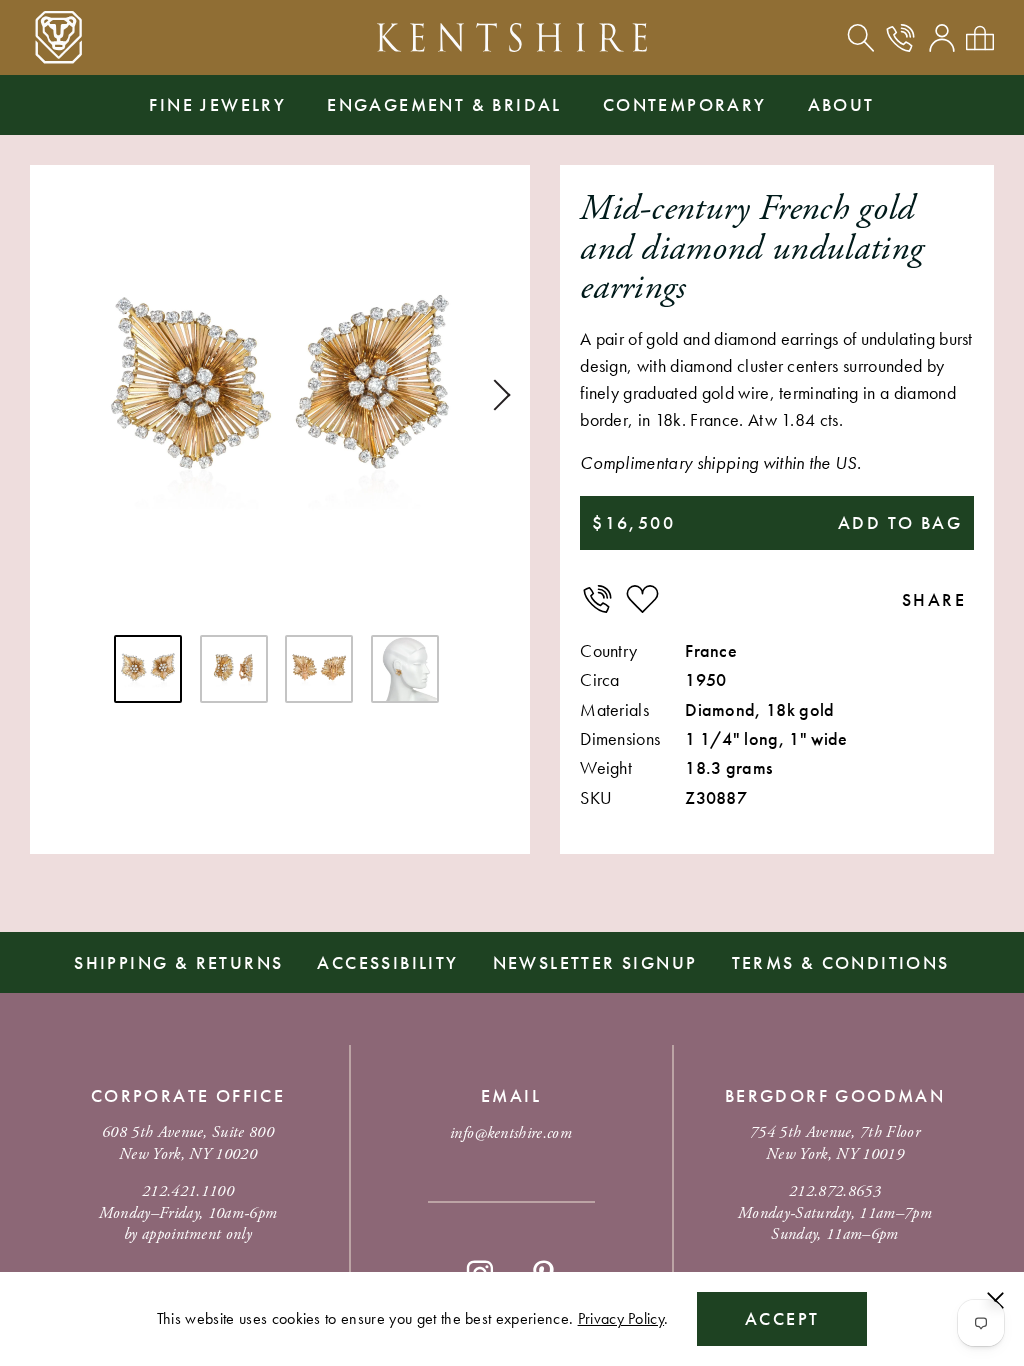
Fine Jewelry (217, 104)
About (841, 104)
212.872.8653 (835, 1191)
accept (782, 1318)
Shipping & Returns (178, 962)
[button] (495, 395)
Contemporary (685, 104)
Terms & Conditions (841, 962)
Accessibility (387, 962)
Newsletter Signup (595, 962)
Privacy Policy (621, 1318)
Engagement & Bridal (444, 104)
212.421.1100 (188, 1191)
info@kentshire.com (511, 1133)
